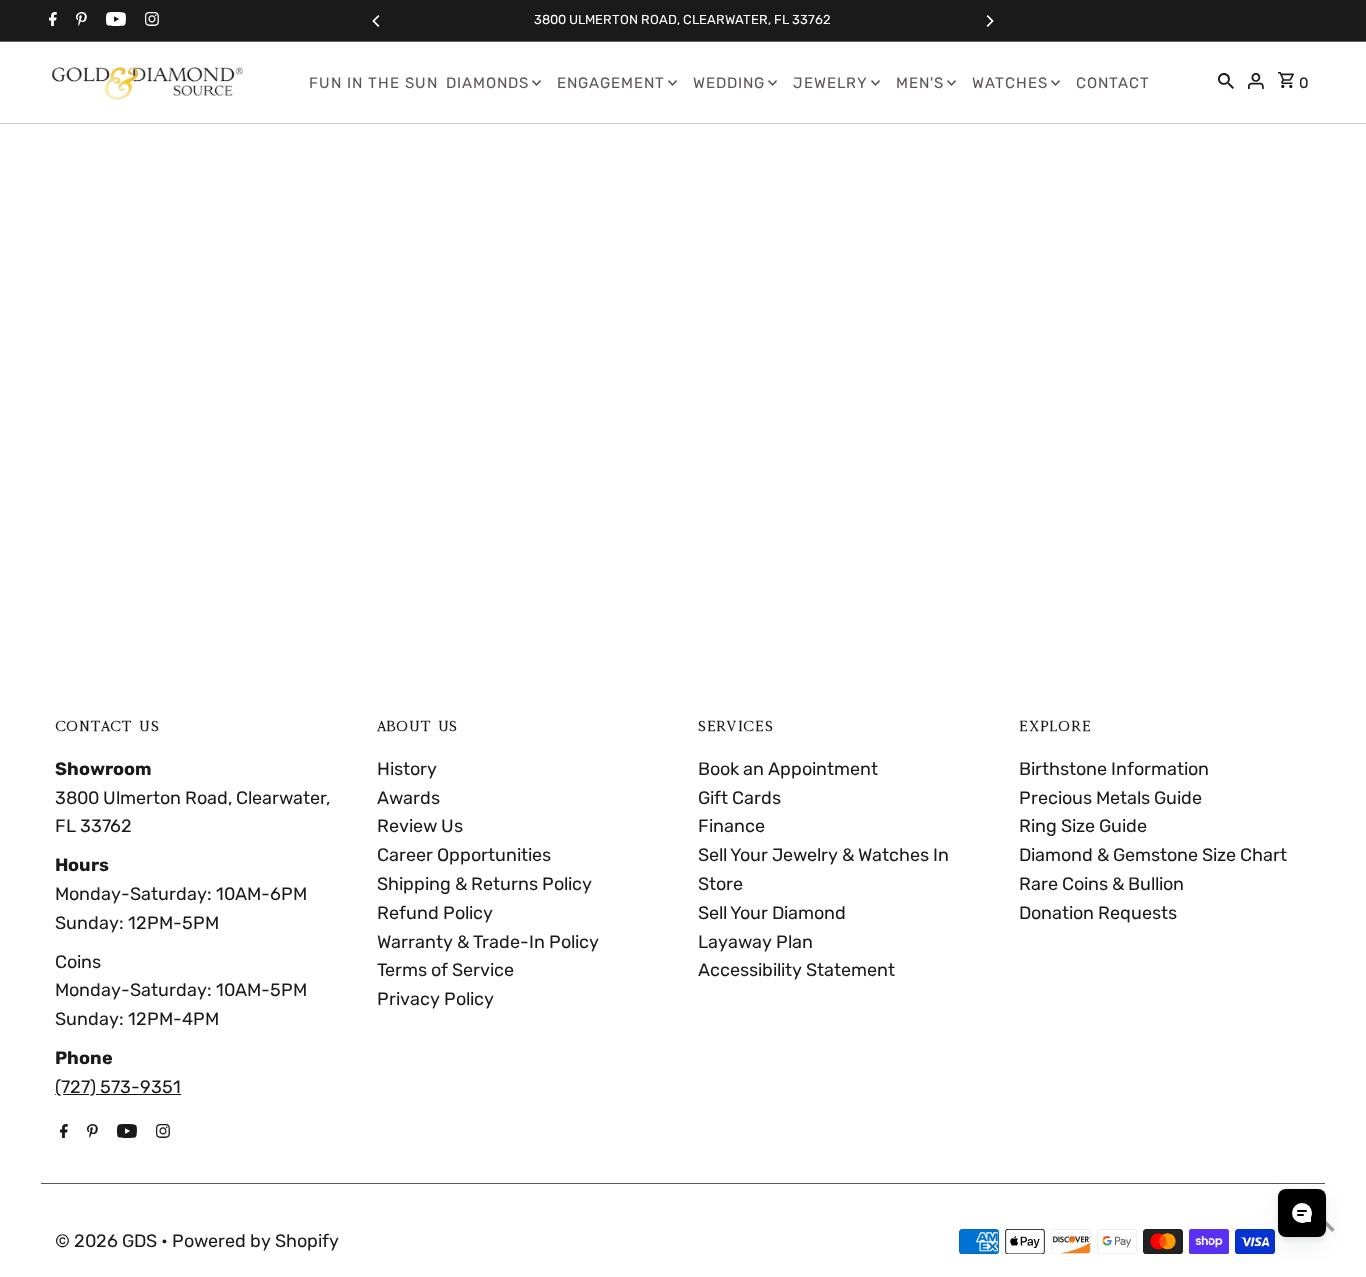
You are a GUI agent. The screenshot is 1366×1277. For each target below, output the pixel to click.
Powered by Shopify (255, 1241)
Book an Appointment (788, 769)
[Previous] (377, 21)
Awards (408, 798)
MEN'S (920, 83)
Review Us (420, 826)
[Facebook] (50, 21)
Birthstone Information (1114, 769)
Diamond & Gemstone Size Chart (1153, 855)
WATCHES (1010, 83)
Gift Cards (739, 798)
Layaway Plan (755, 942)
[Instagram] (149, 21)
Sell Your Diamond (772, 913)
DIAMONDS (487, 83)
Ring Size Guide (1083, 826)
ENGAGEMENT (611, 83)
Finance (731, 826)
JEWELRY (830, 83)
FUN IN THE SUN (373, 83)
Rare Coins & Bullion (1101, 884)
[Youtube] (113, 21)
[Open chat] (1302, 1213)
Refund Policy (435, 913)
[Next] (989, 21)
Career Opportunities (464, 855)
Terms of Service (445, 970)
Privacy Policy (435, 999)
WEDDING (729, 83)
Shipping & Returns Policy (484, 884)
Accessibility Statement (796, 970)
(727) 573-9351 (118, 1087)
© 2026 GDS (108, 1241)
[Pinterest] (79, 21)
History (407, 769)
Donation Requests (1098, 913)
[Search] (1226, 83)
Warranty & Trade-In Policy (488, 942)
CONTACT (1113, 83)
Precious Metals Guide (1110, 798)
